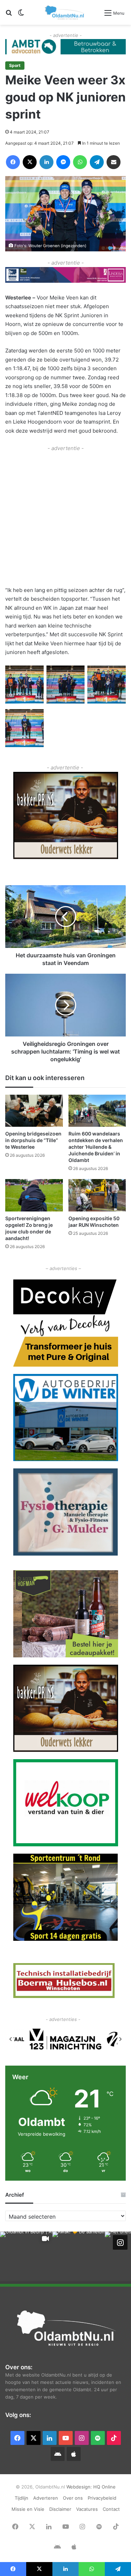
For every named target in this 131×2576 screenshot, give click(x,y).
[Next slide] (120, 2039)
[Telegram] (97, 162)
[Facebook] (13, 162)
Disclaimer (60, 2509)
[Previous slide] (11, 2039)
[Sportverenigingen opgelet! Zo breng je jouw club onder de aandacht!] (34, 1195)
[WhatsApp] (80, 162)
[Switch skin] (21, 15)
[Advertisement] (65, 518)
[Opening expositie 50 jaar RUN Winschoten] (97, 1195)
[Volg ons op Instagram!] (120, 2242)
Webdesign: (80, 2487)
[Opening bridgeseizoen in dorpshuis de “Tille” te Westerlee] (34, 1111)
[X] (30, 162)
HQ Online (104, 2487)
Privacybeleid (102, 2498)
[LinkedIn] (46, 162)
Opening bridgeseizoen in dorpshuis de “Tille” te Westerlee (33, 1140)
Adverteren (46, 2498)
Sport (15, 65)
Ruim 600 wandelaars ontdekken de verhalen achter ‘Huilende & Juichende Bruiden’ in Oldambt (96, 1147)
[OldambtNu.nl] (65, 12)
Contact (111, 2509)
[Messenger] (63, 162)
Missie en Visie (28, 2509)
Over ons (73, 2498)
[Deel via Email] (114, 162)
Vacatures (87, 2509)
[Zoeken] (9, 15)
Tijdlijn (21, 2498)
